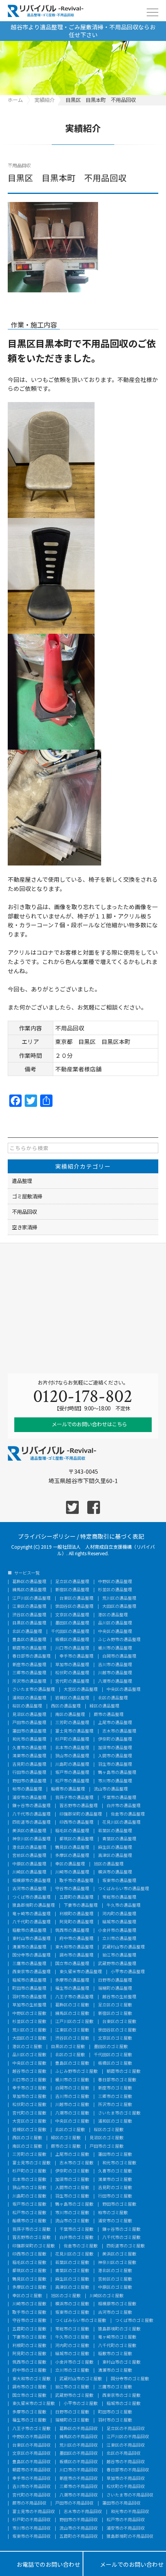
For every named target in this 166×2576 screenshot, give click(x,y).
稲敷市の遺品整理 (29, 1930)
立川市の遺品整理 (119, 1939)
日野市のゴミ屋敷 (72, 2412)
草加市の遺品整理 (72, 1665)
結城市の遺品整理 (119, 1922)
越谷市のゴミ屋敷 (29, 2071)
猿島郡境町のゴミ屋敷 (119, 2329)
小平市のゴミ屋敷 (81, 2404)
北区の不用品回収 (124, 2453)
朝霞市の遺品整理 (29, 1648)
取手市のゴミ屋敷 (29, 2312)
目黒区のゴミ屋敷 (68, 2047)
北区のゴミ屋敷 (70, 2055)
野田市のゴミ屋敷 (119, 2204)
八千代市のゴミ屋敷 (121, 2237)
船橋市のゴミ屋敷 (29, 2221)
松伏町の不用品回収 (126, 2487)
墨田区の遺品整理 (72, 1623)
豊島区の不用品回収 (31, 2462)
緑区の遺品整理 (104, 1706)
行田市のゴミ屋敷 (115, 2196)
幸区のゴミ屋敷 (27, 2296)
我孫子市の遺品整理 (74, 1798)
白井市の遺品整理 (124, 1806)
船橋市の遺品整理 (68, 1789)
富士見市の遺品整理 (74, 1731)
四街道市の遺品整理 (31, 1822)
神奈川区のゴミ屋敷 (117, 2263)
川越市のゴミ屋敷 (72, 2105)
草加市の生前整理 (29, 2005)
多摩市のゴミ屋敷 (29, 2412)
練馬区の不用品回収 (79, 2437)
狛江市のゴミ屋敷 (72, 2387)
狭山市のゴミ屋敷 (29, 2188)
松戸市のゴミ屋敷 (29, 2213)
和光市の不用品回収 (130, 2512)
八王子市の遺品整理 (74, 1997)
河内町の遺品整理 (119, 1914)
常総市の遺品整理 (119, 1897)
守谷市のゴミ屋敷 (29, 2321)
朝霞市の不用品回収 (31, 2470)
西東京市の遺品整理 (31, 1972)
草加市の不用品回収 (126, 2478)
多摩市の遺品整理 (72, 1980)
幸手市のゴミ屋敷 (29, 2088)
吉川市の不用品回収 (31, 2487)
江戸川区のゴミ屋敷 (74, 2022)
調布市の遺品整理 (76, 1955)
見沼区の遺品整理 (29, 1715)
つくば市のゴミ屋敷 (134, 2321)
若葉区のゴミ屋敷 (72, 2263)
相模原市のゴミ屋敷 (117, 2304)
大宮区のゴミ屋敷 (29, 2121)
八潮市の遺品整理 (115, 1681)
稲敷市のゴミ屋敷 (115, 2354)
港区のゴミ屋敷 (27, 2047)
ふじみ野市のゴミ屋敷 (76, 2071)
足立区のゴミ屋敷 (115, 2005)
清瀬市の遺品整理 (29, 1947)
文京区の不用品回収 (31, 2453)
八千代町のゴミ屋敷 (117, 2346)
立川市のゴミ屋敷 (72, 2370)
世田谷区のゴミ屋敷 (117, 2030)
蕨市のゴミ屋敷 (66, 2146)
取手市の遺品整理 (76, 1881)
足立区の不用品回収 (126, 2429)
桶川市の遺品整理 (115, 1648)
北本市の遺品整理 (72, 1748)
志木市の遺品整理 (119, 1731)
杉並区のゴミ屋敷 (29, 2022)
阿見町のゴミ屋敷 (29, 2354)
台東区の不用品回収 (31, 2445)
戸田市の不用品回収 (74, 2503)
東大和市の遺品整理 (74, 1947)
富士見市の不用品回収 (34, 2512)
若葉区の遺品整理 (115, 1831)
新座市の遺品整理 (29, 1665)
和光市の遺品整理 (29, 1739)
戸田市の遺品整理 (29, 1723)
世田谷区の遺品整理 (74, 1606)
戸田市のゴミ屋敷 (107, 2146)
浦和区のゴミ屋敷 (115, 2121)
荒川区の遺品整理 (119, 1598)
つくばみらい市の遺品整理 (124, 1889)
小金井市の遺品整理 (117, 1930)
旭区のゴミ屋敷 (66, 2296)
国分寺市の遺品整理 (31, 1955)
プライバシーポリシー (47, 1536)
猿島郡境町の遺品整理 (34, 1905)
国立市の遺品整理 (72, 1964)
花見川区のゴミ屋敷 (74, 2254)
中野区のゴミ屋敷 (29, 2013)
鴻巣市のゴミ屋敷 (115, 2180)
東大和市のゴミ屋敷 (31, 2379)
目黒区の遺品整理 (29, 1623)
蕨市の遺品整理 (109, 1715)
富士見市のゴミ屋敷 (31, 2163)
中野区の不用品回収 (31, 2437)
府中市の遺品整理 (76, 1939)
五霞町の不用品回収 (79, 2536)
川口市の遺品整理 (72, 1648)
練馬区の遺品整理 (29, 1590)
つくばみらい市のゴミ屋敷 (81, 2321)
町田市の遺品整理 (29, 1988)
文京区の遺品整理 (72, 1615)
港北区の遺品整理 (29, 1847)
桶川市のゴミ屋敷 (72, 2080)
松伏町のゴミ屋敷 (29, 2105)
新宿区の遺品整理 (72, 1590)
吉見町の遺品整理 (29, 1764)
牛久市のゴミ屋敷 (72, 2337)
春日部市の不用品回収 (128, 2470)
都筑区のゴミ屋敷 (29, 2271)
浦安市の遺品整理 (29, 1798)
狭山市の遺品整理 (72, 1756)
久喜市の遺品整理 (29, 1748)
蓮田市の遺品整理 (29, 1731)
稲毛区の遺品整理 (72, 1831)
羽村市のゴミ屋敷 (115, 2420)
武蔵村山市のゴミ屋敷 (81, 2379)
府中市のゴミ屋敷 (29, 2370)
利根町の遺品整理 (76, 1914)
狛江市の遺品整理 (119, 1955)
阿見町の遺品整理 (76, 1922)
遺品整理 (22, 1181)
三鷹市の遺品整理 (29, 1964)
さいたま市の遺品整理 (34, 1689)
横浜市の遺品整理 (115, 1872)
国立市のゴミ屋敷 (29, 2395)
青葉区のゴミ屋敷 (72, 2271)
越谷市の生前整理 (119, 1997)
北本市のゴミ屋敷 (29, 2180)
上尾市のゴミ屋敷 (72, 2154)
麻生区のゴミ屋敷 (72, 2279)
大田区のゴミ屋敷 (29, 2038)
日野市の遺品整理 (115, 1980)
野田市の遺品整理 (29, 1781)
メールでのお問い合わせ (125, 2564)
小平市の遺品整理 (128, 1972)
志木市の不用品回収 (83, 2512)
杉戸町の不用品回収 (31, 2520)
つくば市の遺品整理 (31, 1897)
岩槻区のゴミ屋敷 (29, 2130)
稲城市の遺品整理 (29, 1980)
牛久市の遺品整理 (124, 1905)
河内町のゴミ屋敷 (72, 2346)
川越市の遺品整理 (115, 1673)
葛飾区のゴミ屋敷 (72, 2005)
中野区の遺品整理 (115, 1582)
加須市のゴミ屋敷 (72, 2180)
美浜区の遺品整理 (29, 1831)
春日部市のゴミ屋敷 (117, 2080)
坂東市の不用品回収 (31, 2536)
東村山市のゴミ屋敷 (121, 2362)
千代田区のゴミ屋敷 (113, 2055)
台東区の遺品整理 (76, 1598)
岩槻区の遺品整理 (72, 1698)
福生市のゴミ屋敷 (29, 2420)
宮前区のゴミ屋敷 (115, 2279)
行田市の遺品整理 (29, 1772)
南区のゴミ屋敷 (27, 2146)
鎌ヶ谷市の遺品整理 (31, 1806)
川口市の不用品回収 (79, 2470)
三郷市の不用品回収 (79, 2487)
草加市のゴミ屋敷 (29, 2097)
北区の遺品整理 (27, 1632)
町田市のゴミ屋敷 (115, 2412)
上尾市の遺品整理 (115, 1723)
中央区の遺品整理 (115, 1632)
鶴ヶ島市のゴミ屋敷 (74, 2204)
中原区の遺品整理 (29, 1864)
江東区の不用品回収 (126, 2445)
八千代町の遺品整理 (31, 1922)
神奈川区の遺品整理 (31, 1839)
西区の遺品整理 (66, 1706)
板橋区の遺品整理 (72, 1640)
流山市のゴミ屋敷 (72, 2221)
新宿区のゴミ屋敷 (115, 2013)
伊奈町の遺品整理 (115, 1739)
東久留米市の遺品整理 (81, 1972)
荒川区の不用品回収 (79, 2445)
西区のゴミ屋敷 (27, 2138)
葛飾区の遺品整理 (29, 1582)
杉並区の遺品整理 (115, 1590)
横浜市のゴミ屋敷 (72, 2304)
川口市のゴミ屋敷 (29, 2080)
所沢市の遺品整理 (29, 1681)
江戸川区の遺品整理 (31, 1598)
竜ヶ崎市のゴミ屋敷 (117, 2337)
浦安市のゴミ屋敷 (115, 2221)
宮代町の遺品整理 (72, 1681)
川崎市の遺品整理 (72, 1872)
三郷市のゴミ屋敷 (115, 2097)
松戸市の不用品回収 (126, 2520)
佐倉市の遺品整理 (128, 1814)
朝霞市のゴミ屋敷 (124, 2071)
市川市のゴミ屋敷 (72, 2213)
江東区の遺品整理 (29, 1606)
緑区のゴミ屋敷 (66, 2138)
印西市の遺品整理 (76, 1822)
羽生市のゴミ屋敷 (72, 2196)
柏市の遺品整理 (27, 1789)
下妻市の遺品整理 (81, 1905)
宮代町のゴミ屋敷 (29, 2113)
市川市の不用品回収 (31, 2528)
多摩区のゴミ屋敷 (29, 2287)
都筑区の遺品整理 (76, 1839)
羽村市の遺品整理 (29, 1997)
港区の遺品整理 (113, 1615)
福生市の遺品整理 (72, 1988)
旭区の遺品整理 (109, 1864)
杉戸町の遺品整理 (72, 1739)
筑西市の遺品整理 (72, 1930)
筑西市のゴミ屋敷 (29, 2362)
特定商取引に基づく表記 (112, 1536)
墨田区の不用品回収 (79, 2453)
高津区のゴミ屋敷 (72, 2287)
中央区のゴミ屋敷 (29, 2063)
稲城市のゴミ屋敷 (124, 2404)
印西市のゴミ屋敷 (29, 2254)
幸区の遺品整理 (70, 1864)
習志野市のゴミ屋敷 (31, 2237)
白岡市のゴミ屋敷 (72, 2088)
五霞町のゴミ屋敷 (29, 2329)
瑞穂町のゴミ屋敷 (72, 2420)
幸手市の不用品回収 (31, 2478)
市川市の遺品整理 (115, 1781)
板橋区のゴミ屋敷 (115, 2063)
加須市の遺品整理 (115, 1748)
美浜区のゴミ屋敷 (119, 2254)
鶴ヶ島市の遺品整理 (117, 1772)
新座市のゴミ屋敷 (115, 2088)
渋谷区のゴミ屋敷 (72, 2038)
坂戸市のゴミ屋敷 (29, 2204)
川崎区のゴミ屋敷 (107, 2296)
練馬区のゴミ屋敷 (72, 2013)
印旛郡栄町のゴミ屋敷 (34, 2246)
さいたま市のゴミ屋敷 (119, 2113)
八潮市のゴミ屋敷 (72, 2113)
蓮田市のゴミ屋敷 (115, 2154)
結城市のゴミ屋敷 (72, 2354)
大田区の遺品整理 (119, 1606)
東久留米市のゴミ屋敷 (34, 2404)
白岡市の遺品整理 (119, 1656)
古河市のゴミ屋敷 (115, 2312)
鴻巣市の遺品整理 (29, 1756)
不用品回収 (19, 165)
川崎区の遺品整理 (29, 1872)
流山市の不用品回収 (79, 2528)
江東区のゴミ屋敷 (72, 2030)
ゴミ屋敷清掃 (27, 1196)
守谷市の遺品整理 (72, 1889)
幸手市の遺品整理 (76, 1656)
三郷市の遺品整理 (29, 1673)
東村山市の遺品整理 (31, 1939)
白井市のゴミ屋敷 (76, 2237)
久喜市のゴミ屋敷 (115, 2171)
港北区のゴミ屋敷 (115, 2271)
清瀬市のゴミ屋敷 (115, 2370)
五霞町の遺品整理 (76, 1897)
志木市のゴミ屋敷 (76, 2163)
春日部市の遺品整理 (31, 1656)
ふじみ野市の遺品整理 (119, 1640)
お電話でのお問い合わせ (41, 2564)
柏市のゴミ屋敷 (113, 2213)
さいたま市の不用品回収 (130, 2495)
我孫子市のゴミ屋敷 (31, 2229)
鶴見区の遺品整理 (72, 1847)
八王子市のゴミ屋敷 (31, 2429)
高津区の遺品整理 (115, 1856)
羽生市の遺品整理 (115, 1764)
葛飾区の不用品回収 (79, 2429)
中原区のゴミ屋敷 (115, 2287)
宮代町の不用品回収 (31, 2495)
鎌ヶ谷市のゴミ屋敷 (121, 2229)
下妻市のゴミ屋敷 (29, 2337)
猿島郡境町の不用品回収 (130, 2536)
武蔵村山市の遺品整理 (124, 1947)
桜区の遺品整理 (27, 1706)
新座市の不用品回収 (79, 2478)
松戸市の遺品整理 (72, 1781)
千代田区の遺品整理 (70, 1632)
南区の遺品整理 (70, 1715)
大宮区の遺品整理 (81, 1689)
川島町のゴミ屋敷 (29, 2196)
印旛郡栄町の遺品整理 (81, 1814)
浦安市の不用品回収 (126, 2528)
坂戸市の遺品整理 (72, 1772)
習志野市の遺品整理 (79, 1806)
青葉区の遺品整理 (119, 1839)
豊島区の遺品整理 (29, 1640)
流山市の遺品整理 (111, 1789)
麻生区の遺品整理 (115, 1847)
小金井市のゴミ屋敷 (74, 2362)
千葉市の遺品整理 (119, 1798)
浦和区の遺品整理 (29, 1698)
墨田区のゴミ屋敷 (111, 2047)
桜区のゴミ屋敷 (109, 2130)
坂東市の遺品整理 (119, 1881)
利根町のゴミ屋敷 (29, 2346)
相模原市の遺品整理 (31, 1881)
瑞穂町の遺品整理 (115, 1988)
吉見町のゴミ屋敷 (115, 2188)
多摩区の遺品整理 (72, 1856)
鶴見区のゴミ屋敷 (29, 2279)
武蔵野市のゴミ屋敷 (74, 2395)
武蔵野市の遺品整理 (117, 1964)
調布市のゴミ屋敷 (29, 2387)
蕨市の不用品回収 (29, 2503)
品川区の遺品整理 (115, 1623)
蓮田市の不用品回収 (121, 2503)
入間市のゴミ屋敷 (72, 2188)
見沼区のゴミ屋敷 (107, 2138)
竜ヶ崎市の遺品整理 (31, 1914)
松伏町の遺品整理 (72, 1673)
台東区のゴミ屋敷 (119, 2022)
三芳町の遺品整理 (72, 1723)
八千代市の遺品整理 (31, 1814)
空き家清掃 (25, 1227)
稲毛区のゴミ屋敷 (29, 2263)
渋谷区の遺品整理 (29, 1615)
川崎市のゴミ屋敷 (29, 2304)
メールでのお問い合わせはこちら (89, 1424)
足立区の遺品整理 (72, 1582)
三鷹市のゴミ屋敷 (115, 2387)
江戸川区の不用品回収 (128, 2437)
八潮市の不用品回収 (79, 2495)
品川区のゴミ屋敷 (29, 2055)
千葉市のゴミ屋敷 (76, 2229)
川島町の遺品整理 (72, 1764)
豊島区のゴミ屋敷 (72, 2063)
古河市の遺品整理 (29, 1889)
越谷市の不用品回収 (126, 2462)
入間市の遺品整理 (115, 1756)
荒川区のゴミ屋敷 (29, 2030)
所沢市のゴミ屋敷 (115, 2105)
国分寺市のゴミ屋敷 (130, 2379)
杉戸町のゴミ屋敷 (29, 2171)
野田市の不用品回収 (79, 2520)
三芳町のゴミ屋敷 (29, 2154)
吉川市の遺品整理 (115, 1665)
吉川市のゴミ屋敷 (72, 2097)
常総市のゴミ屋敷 (72, 2329)
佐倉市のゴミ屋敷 (81, 2246)
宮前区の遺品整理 (29, 1856)
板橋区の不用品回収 (79, 2462)
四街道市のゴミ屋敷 (126, 2246)
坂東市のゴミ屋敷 (72, 2312)
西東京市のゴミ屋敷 (121, 2395)
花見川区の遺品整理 (121, 1822)
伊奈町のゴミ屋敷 (72, 2171)
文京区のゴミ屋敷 (115, 2038)
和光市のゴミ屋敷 (119, 2163)
